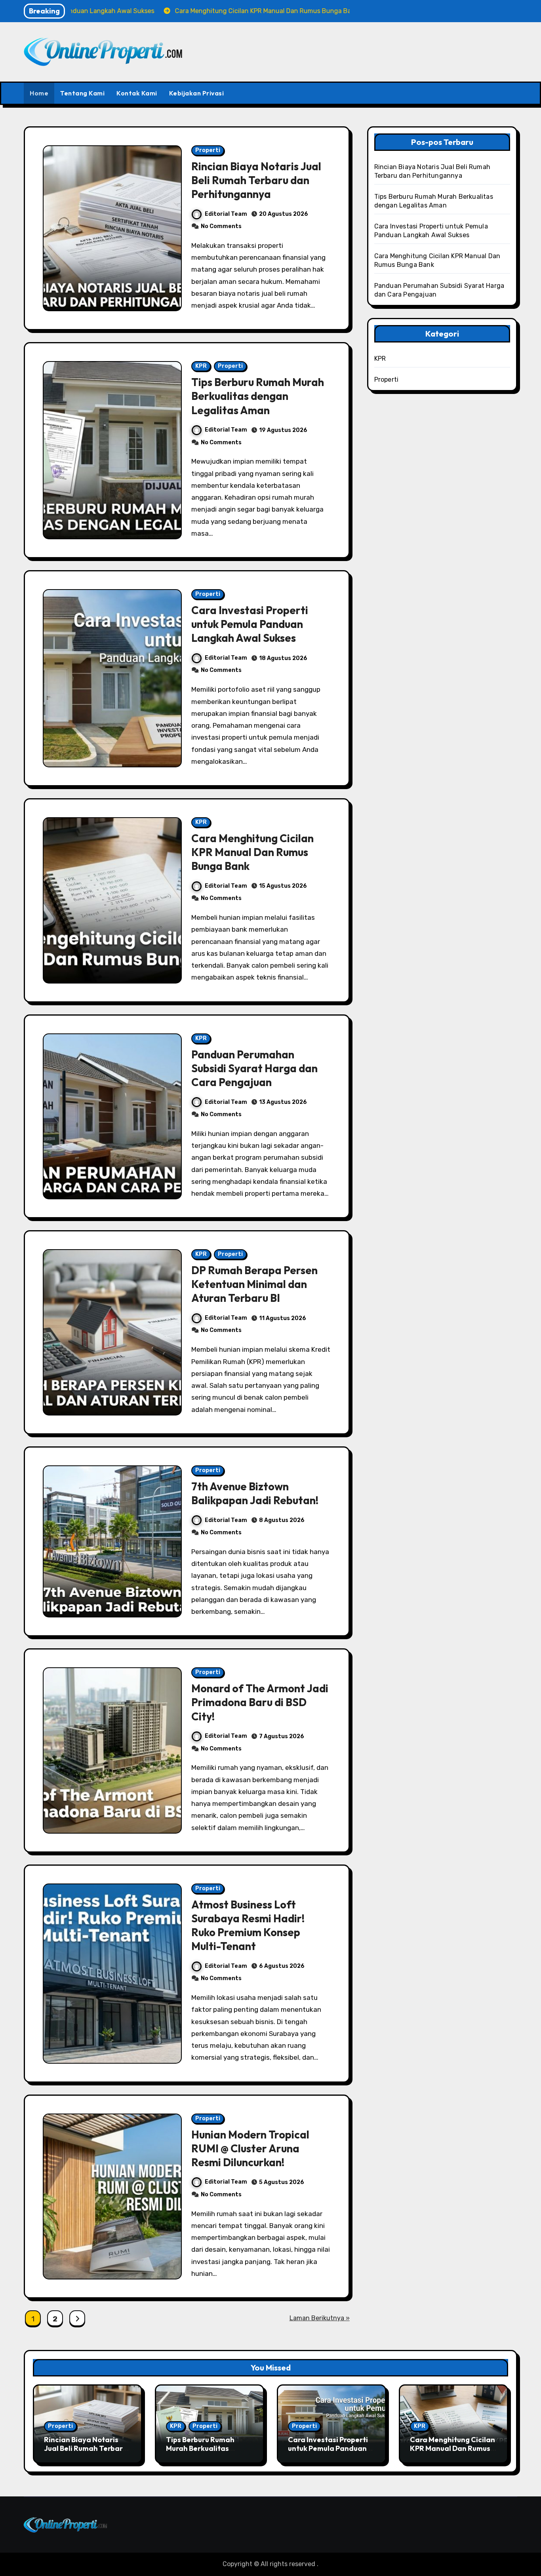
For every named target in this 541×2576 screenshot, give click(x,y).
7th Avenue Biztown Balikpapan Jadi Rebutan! (255, 1493)
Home (39, 93)
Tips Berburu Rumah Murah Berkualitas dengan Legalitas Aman (258, 396)
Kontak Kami (137, 93)
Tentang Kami (82, 93)
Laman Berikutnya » (320, 2318)
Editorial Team (226, 214)
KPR (201, 366)
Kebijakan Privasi (197, 93)
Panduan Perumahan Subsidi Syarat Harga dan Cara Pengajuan (254, 1068)
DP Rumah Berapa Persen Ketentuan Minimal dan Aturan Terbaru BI (254, 1284)
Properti (208, 150)
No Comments (221, 226)
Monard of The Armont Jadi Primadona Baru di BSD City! (260, 1702)
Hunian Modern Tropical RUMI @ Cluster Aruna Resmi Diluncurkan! (250, 2148)
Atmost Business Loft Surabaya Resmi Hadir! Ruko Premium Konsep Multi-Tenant (248, 1925)
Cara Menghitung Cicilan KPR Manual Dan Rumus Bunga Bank (252, 852)
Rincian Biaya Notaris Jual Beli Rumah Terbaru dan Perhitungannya (256, 180)
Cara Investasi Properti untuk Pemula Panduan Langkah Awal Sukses (250, 624)
